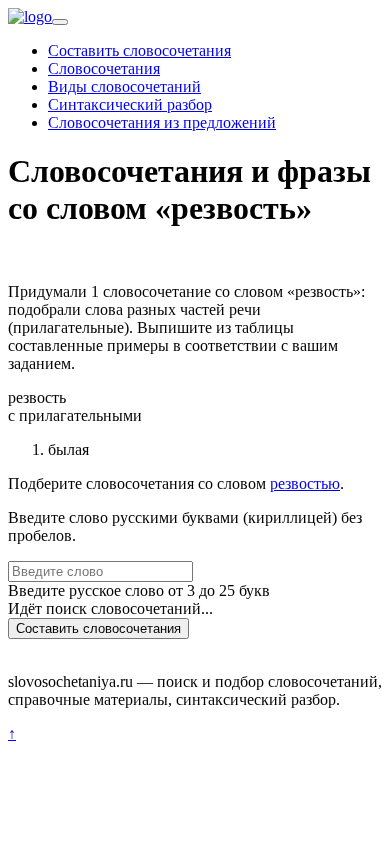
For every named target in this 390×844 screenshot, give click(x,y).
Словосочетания (104, 68)
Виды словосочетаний (124, 86)
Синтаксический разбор (130, 104)
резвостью (305, 483)
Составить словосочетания (139, 50)
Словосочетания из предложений (162, 122)
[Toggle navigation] (60, 22)
